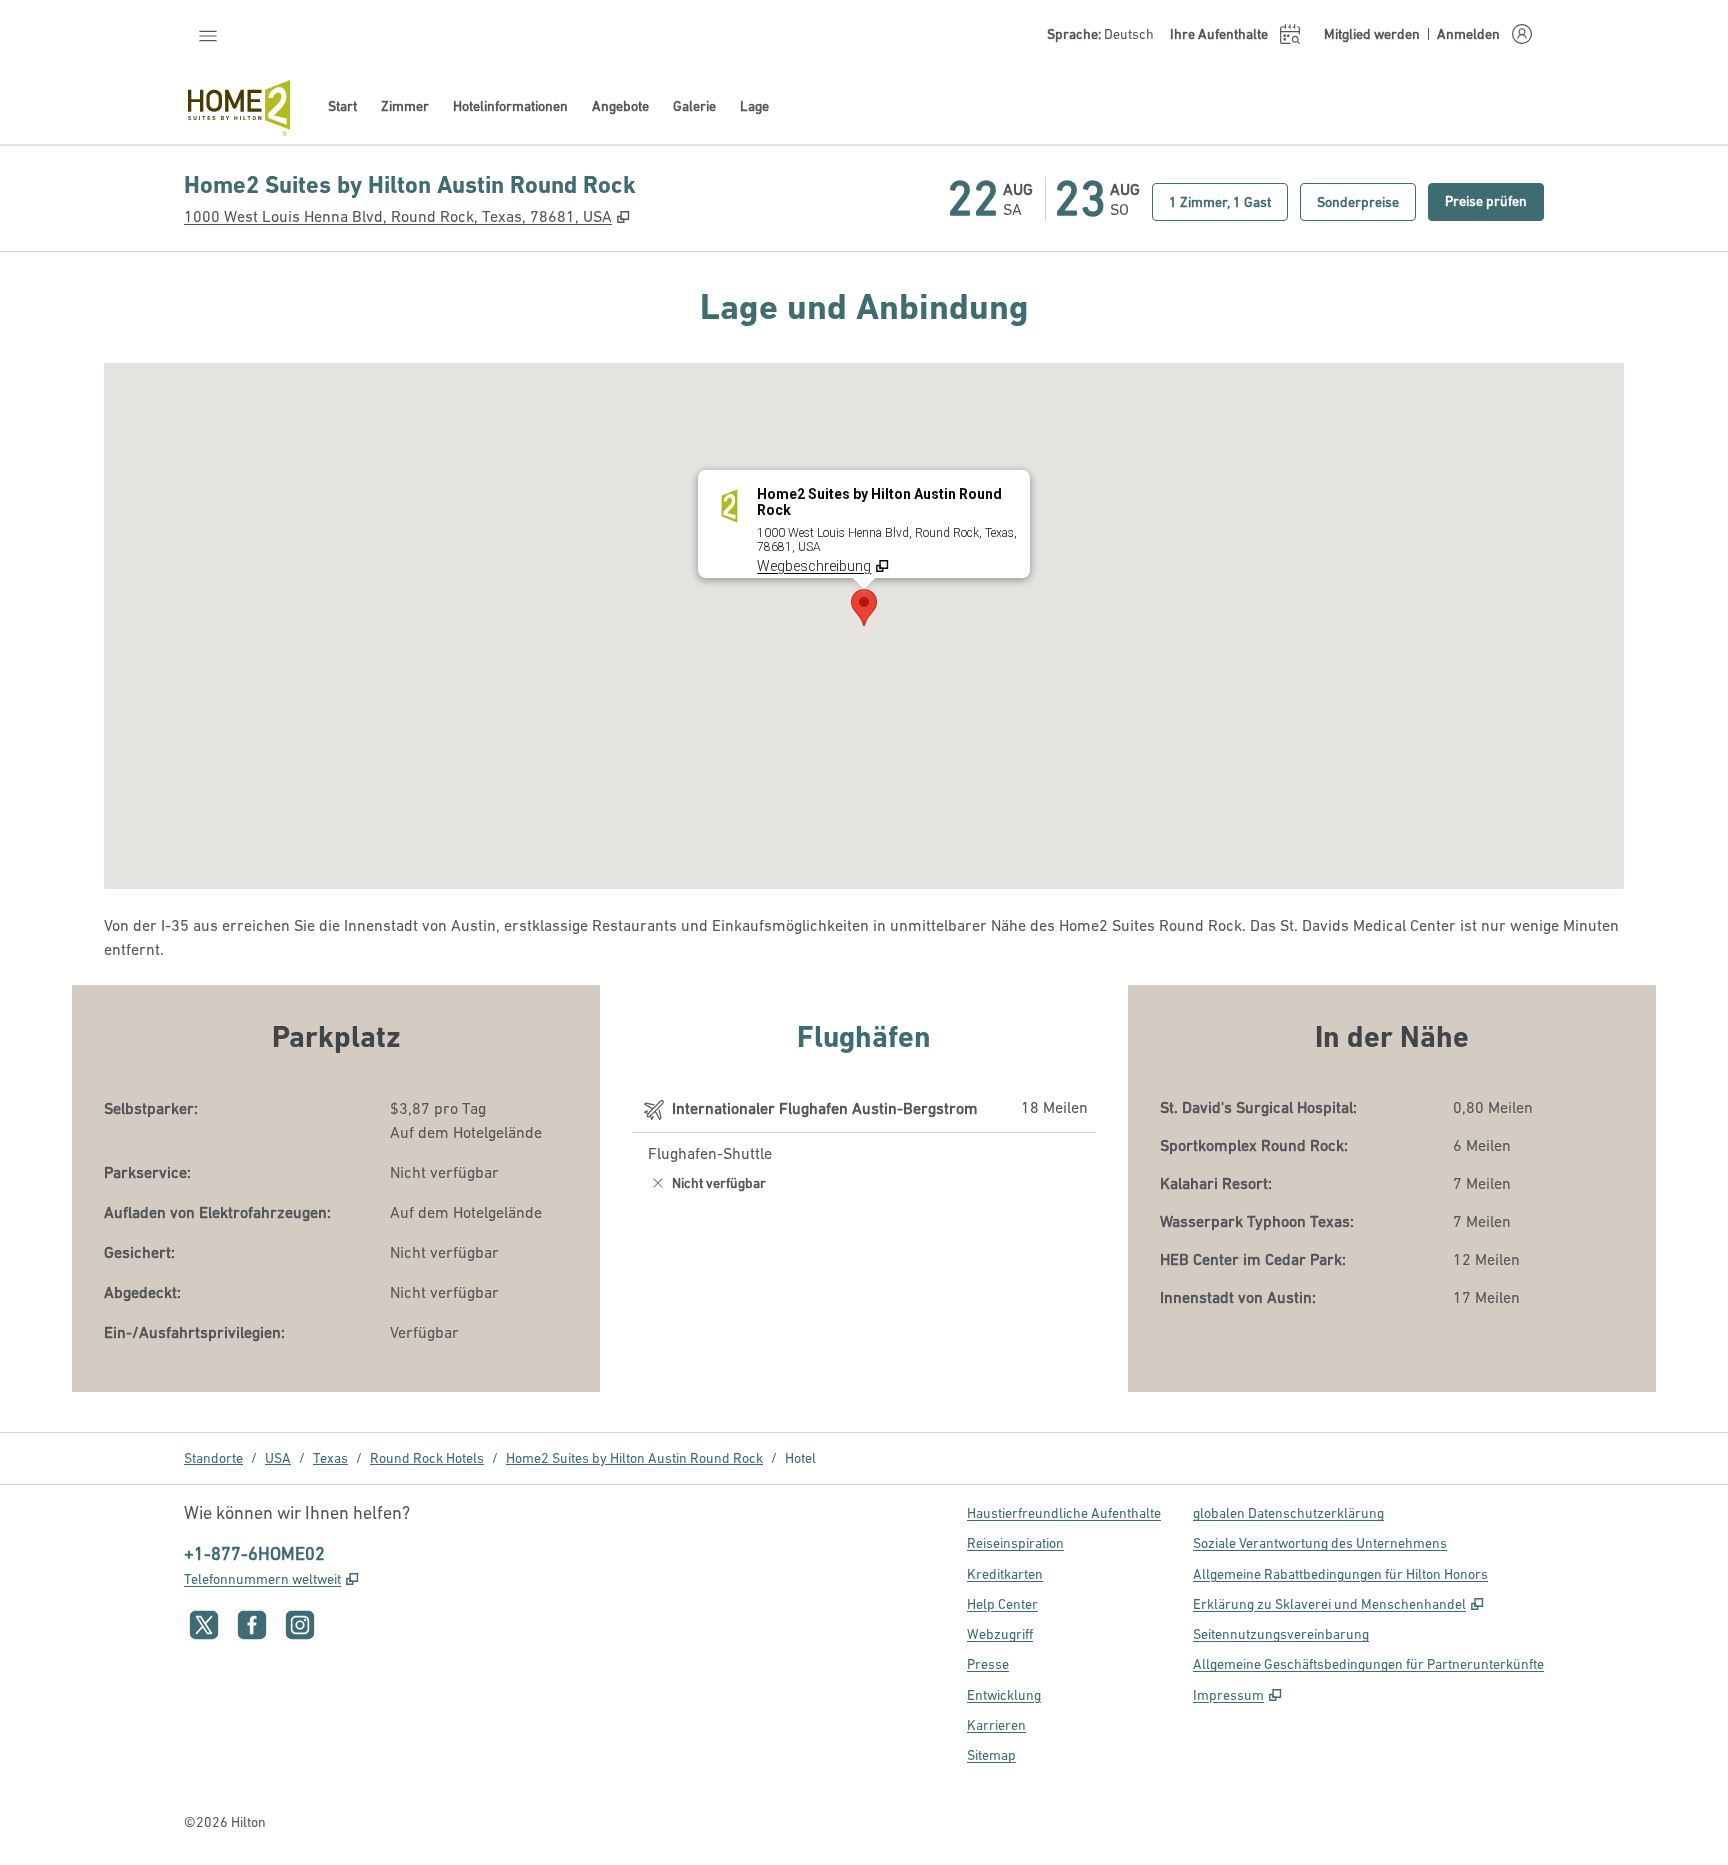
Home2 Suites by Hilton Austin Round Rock (634, 1458)
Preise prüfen (1494, 200)
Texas (330, 1458)
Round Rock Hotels (427, 1458)
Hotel (800, 1458)
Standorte (213, 1458)
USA (278, 1458)
